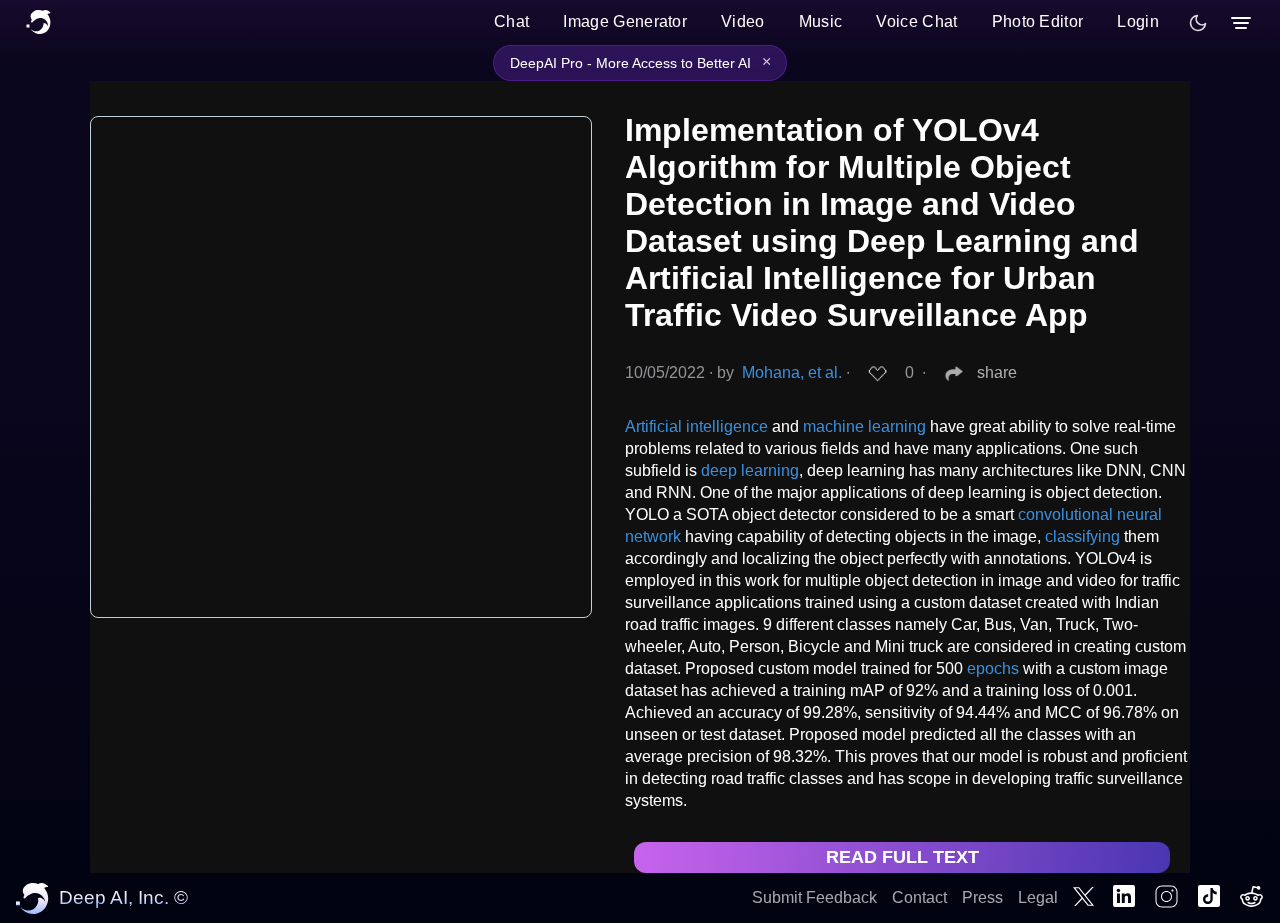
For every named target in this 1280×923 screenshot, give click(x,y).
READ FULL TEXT (902, 857)
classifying (1082, 536)
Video (743, 21)
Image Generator (625, 21)
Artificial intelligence (696, 426)
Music (821, 21)
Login (1138, 21)
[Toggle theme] (1198, 23)
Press (982, 897)
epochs (993, 668)
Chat (511, 21)
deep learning (750, 470)
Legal (1038, 897)
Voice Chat (916, 21)
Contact (919, 897)
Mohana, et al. (792, 372)
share (997, 372)
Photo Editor (1038, 21)
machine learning (864, 426)
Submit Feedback (814, 897)
